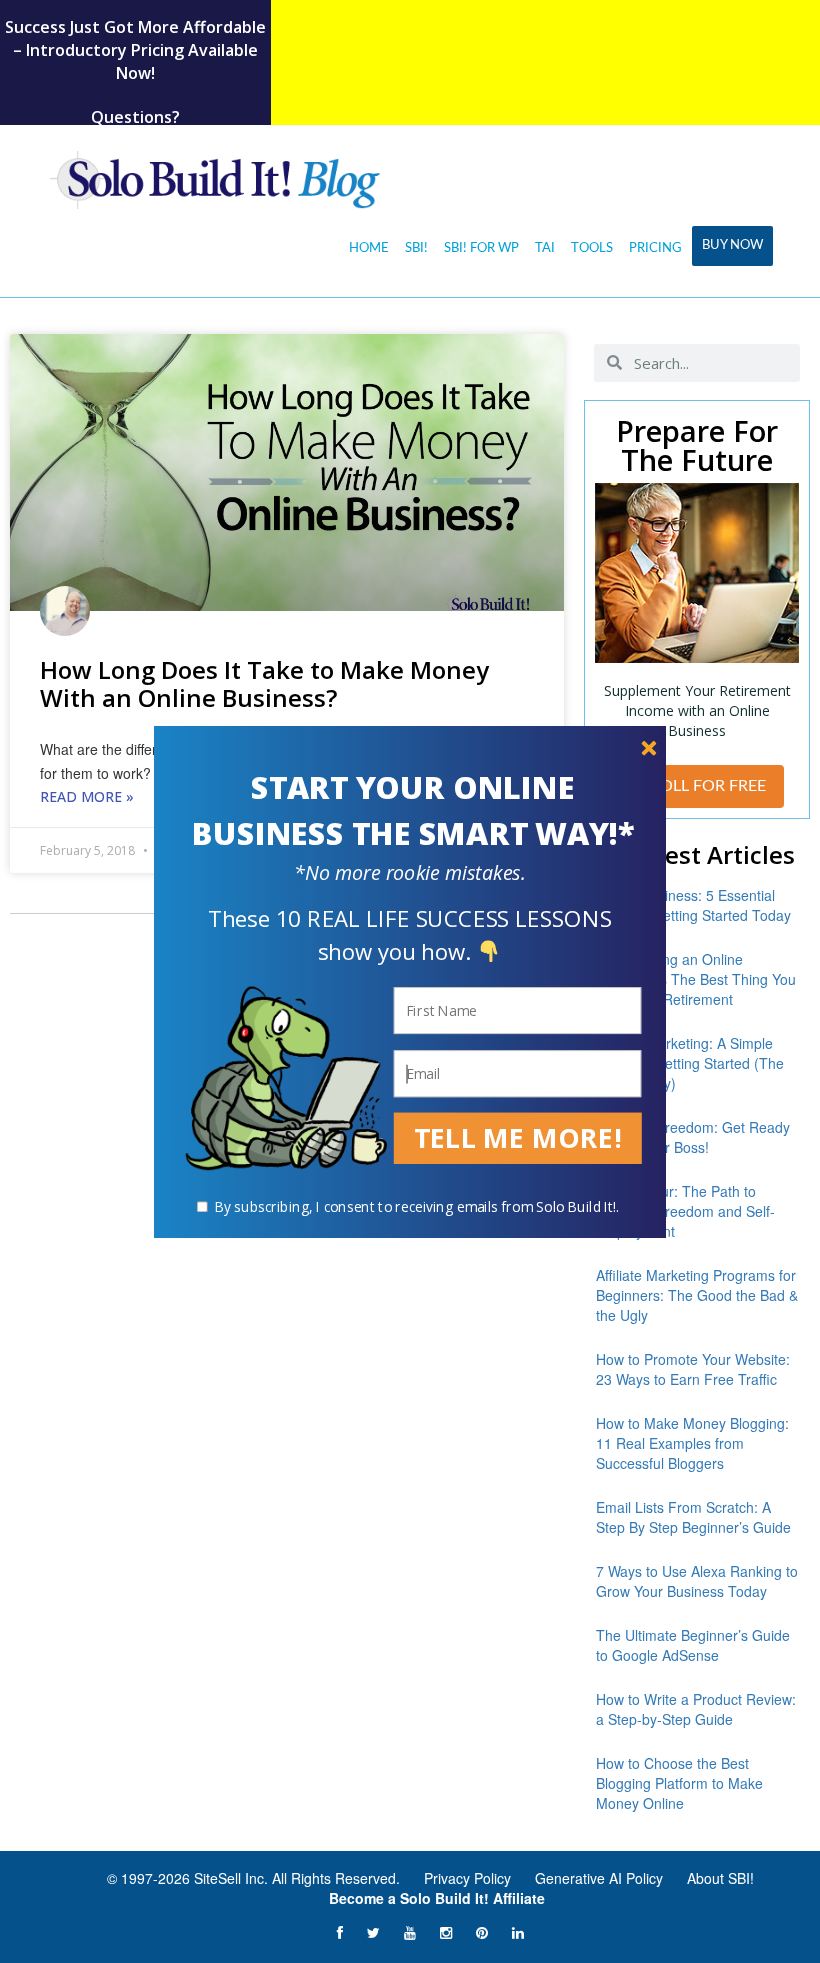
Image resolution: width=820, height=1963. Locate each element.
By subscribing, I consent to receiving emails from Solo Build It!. (417, 1206)
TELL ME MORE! (517, 1137)
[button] (413, 811)
